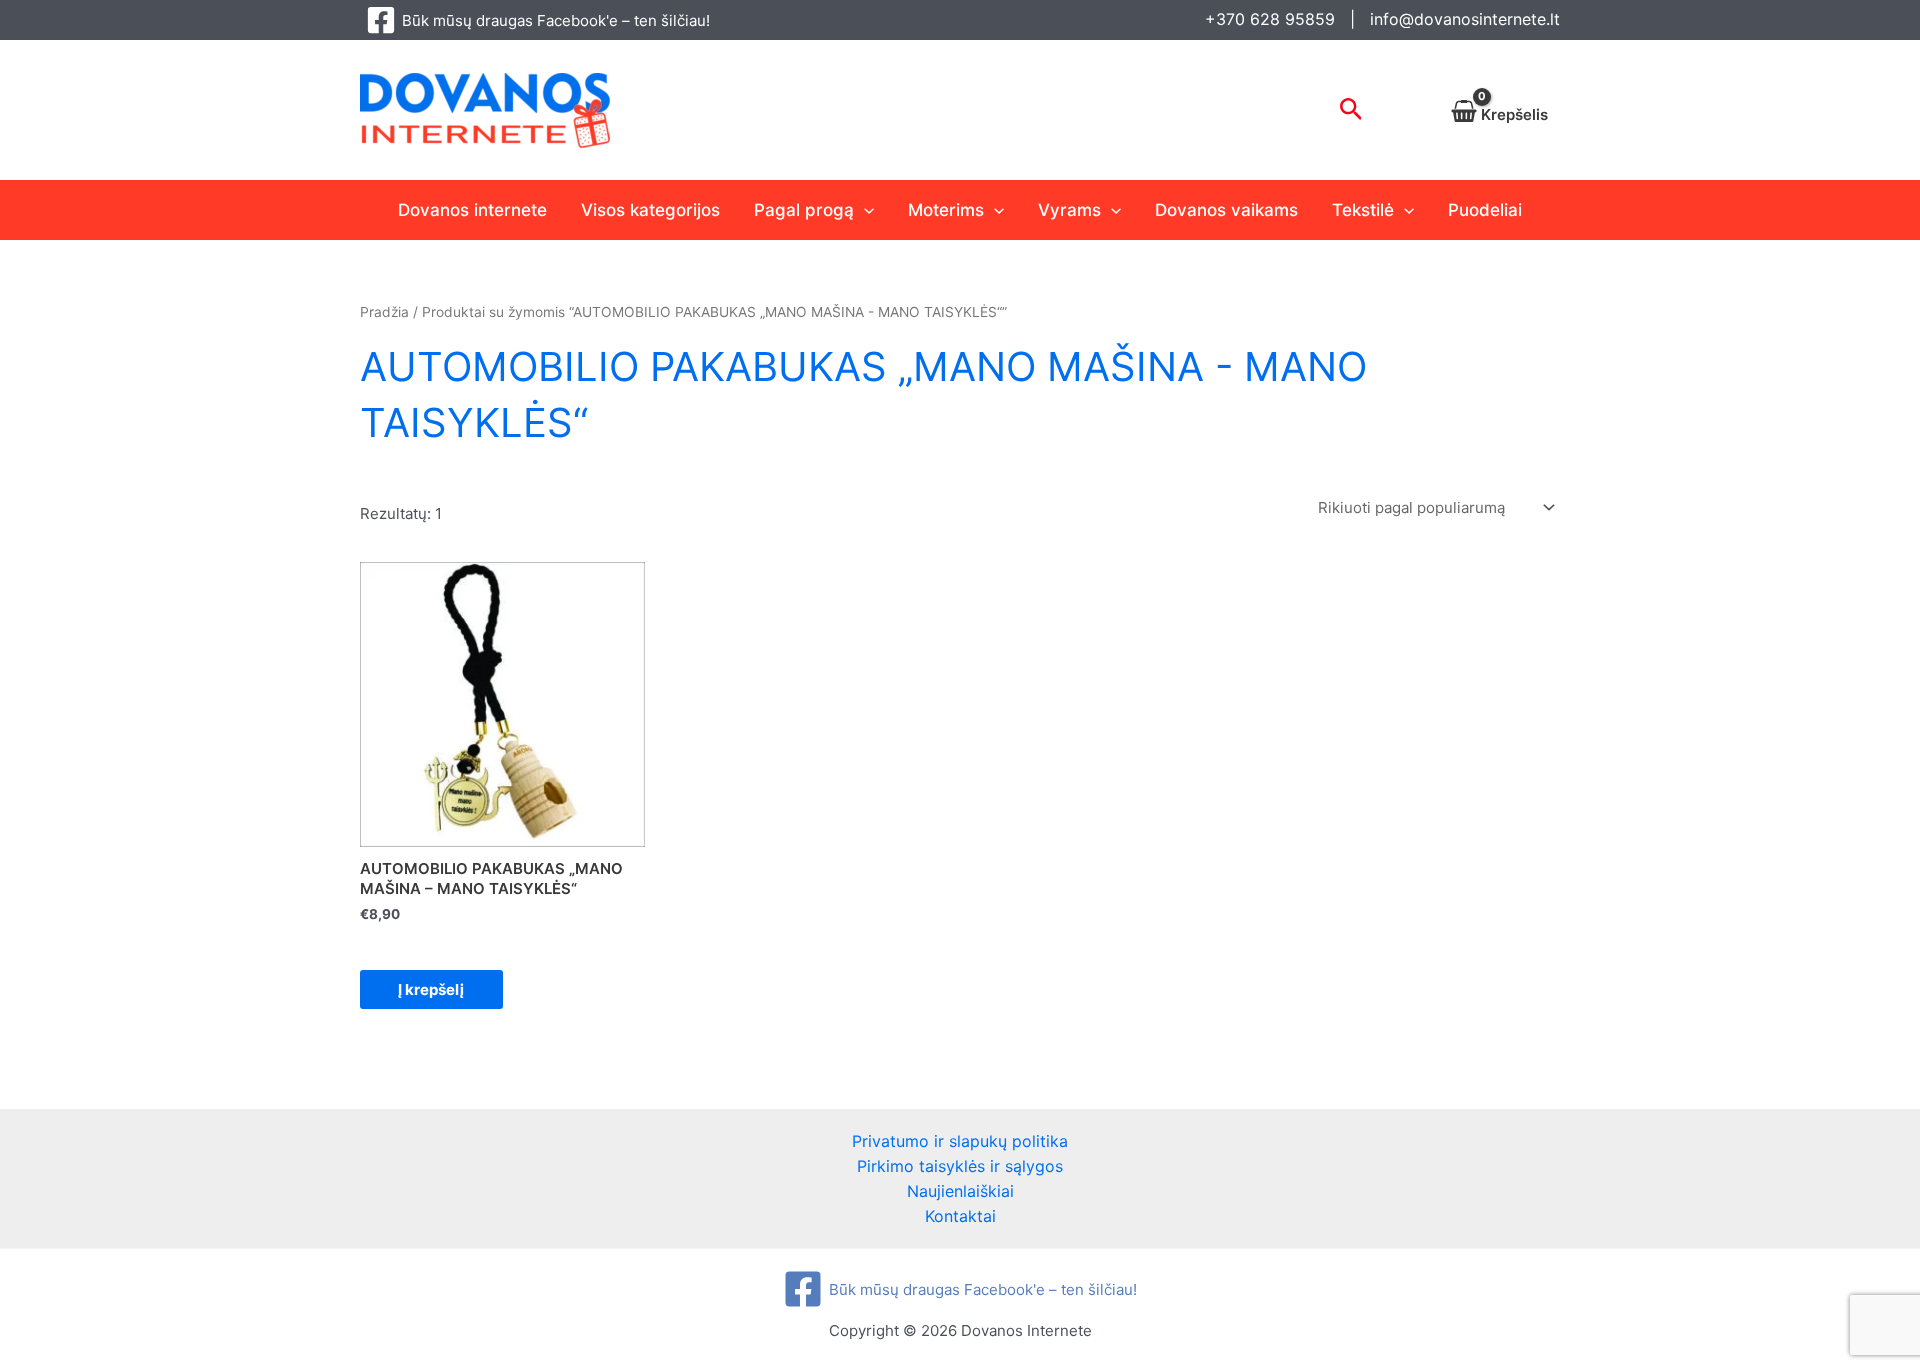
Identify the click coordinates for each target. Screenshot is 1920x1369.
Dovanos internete (472, 210)
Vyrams (1069, 210)
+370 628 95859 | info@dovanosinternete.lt (1382, 19)
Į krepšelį (431, 989)
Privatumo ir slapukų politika (960, 1141)
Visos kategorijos (650, 210)
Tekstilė (1363, 210)
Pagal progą (804, 210)
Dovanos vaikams (1226, 210)
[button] (1351, 110)
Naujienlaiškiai (960, 1191)
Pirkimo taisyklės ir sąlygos (960, 1166)
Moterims (946, 210)
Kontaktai (960, 1216)
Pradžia (384, 312)
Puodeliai (1485, 210)
